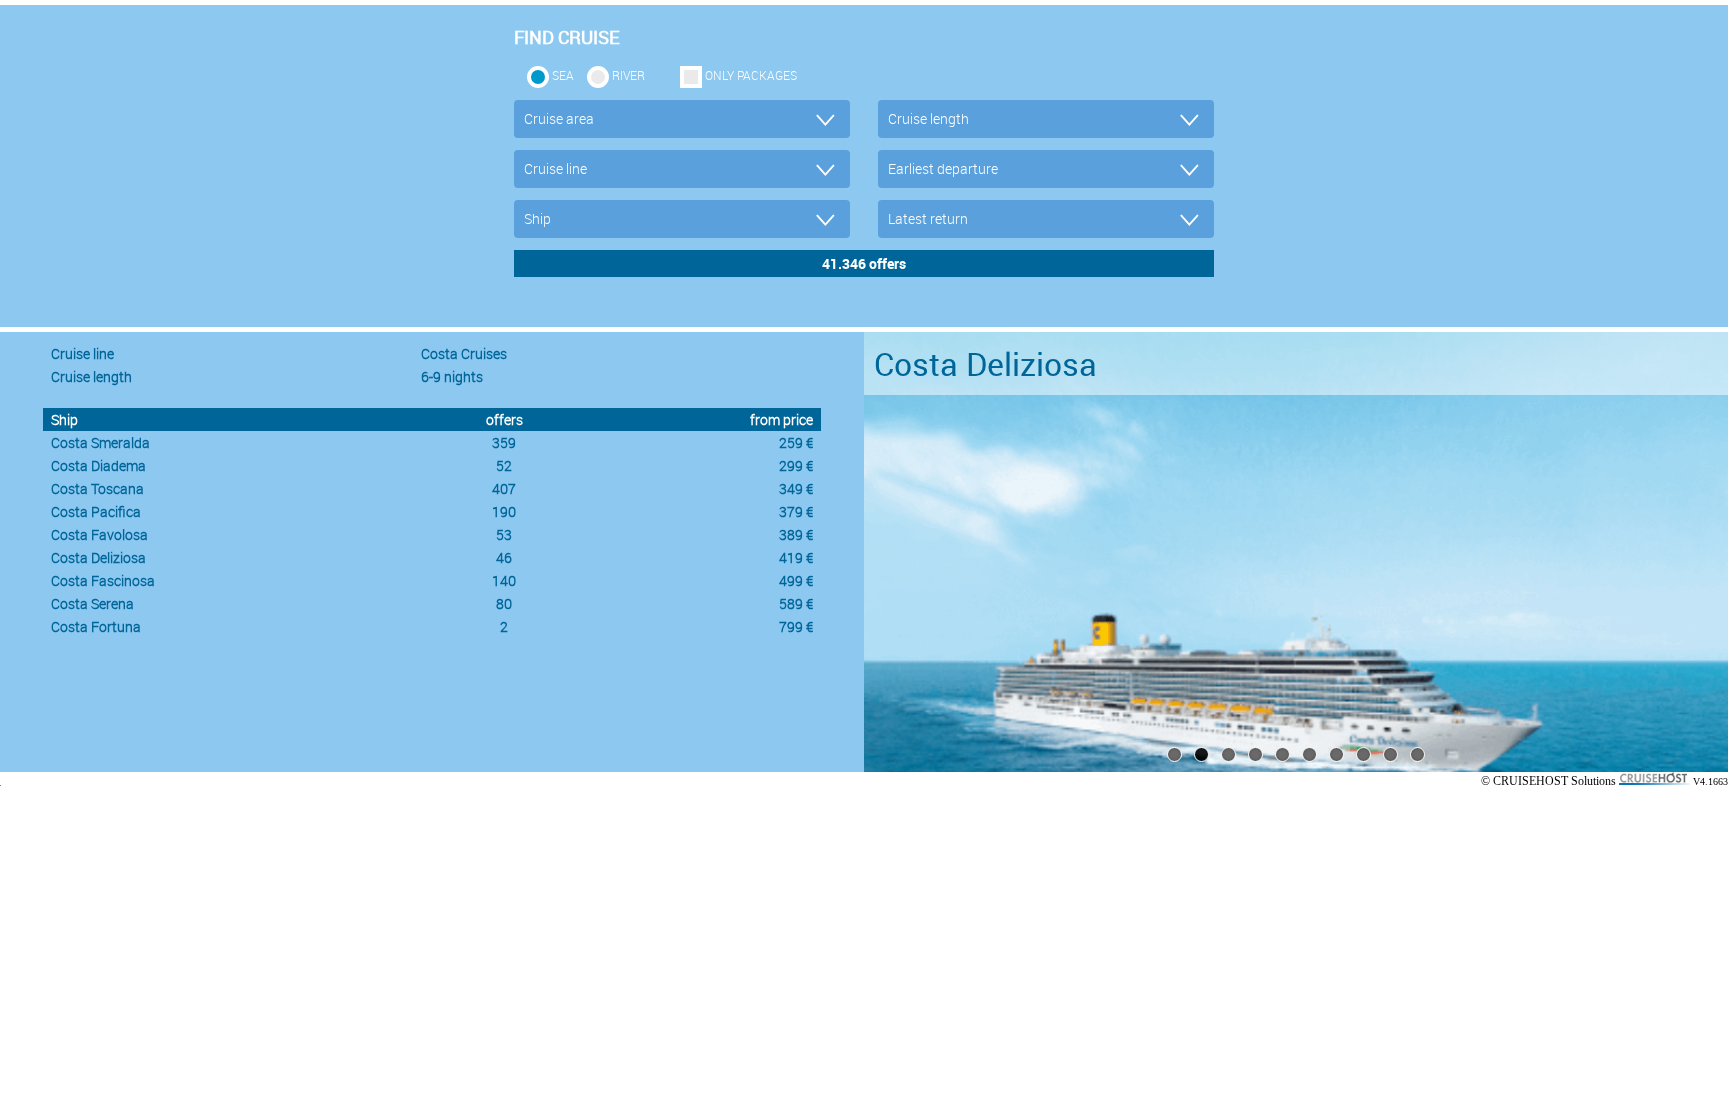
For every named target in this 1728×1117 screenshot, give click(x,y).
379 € (796, 511)
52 (504, 465)
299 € (796, 465)
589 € (796, 603)
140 (504, 580)
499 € (796, 580)
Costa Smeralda (100, 442)
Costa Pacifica (96, 511)
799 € (796, 626)
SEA (563, 75)
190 (504, 511)
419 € (796, 557)
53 (504, 534)
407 (504, 488)
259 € (796, 442)
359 (504, 442)
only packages (751, 75)
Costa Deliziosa (98, 557)
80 (504, 603)
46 (504, 557)
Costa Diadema (98, 465)
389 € (796, 534)
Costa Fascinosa (103, 580)
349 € (796, 488)
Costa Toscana (97, 488)
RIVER (628, 75)
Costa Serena (92, 603)
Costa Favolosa (99, 534)
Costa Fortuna (96, 626)
